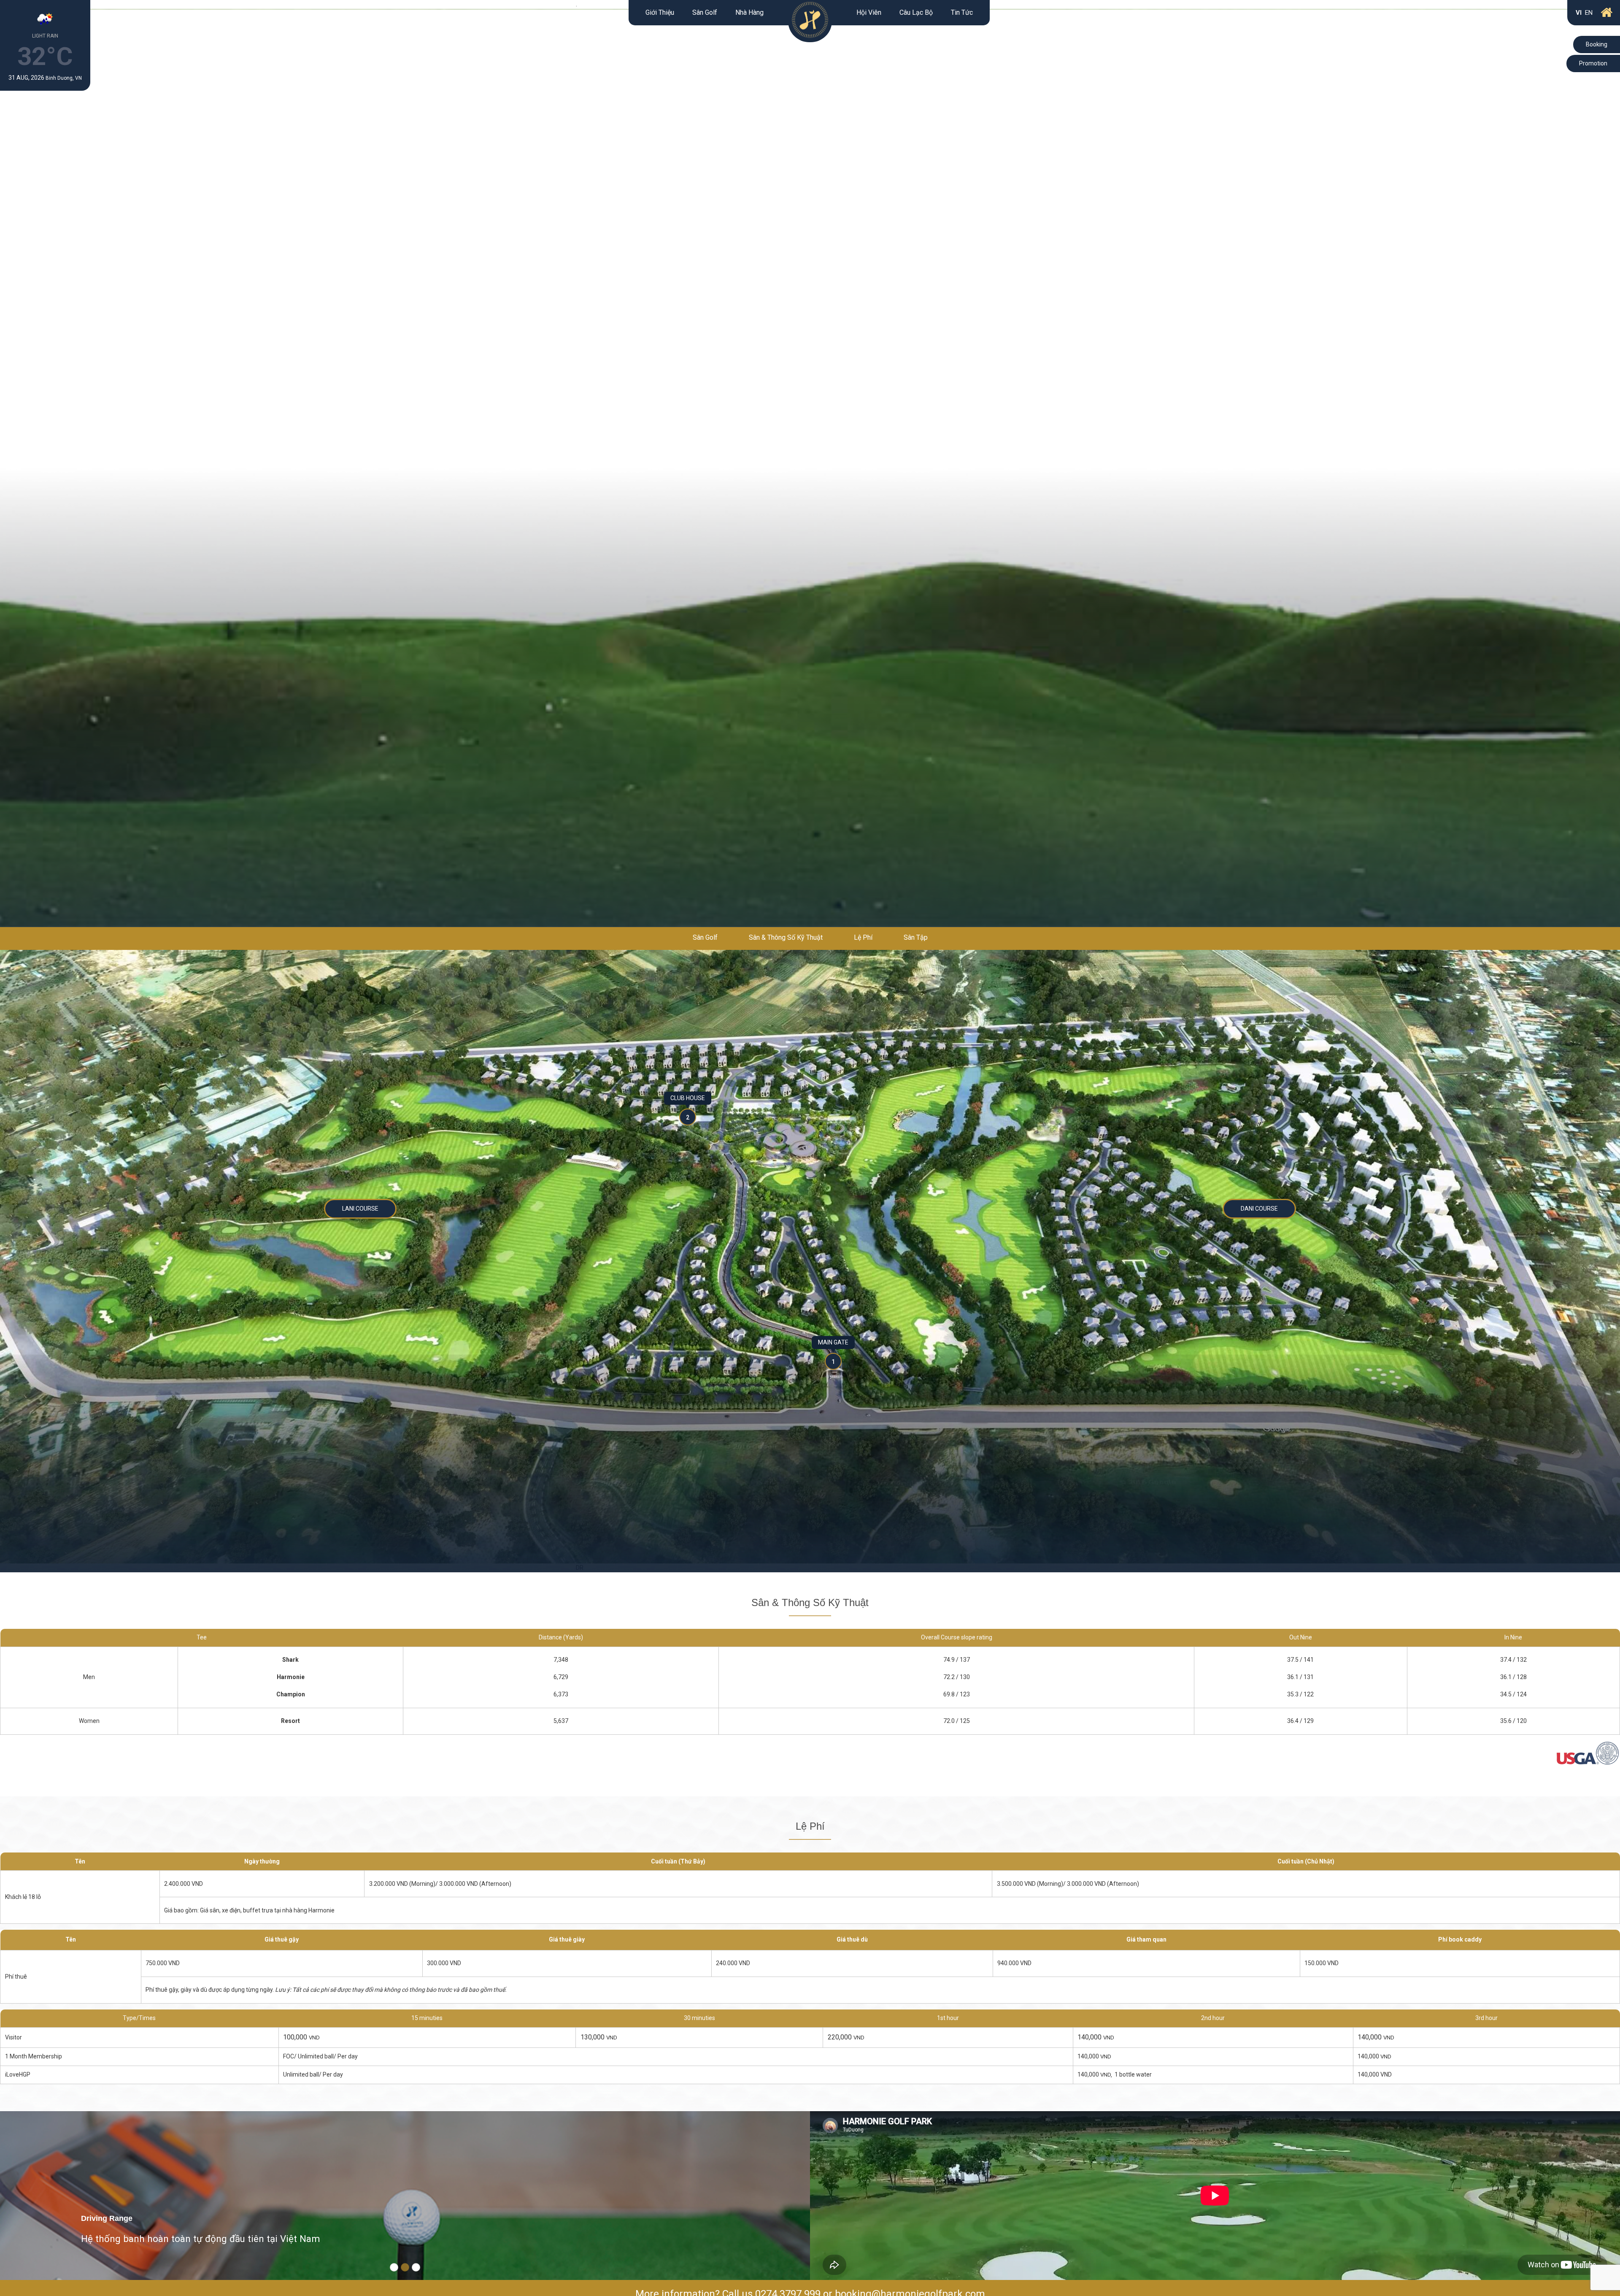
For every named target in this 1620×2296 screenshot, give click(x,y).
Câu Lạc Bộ (916, 12)
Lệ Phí (863, 937)
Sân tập (916, 937)
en (1589, 13)
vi (1579, 13)
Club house (688, 1098)
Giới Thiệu (660, 12)
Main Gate (833, 1342)
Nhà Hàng (749, 12)
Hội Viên (869, 12)
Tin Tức (962, 12)
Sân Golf (705, 12)
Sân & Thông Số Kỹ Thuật (786, 937)
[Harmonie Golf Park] (810, 21)
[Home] (1607, 13)
